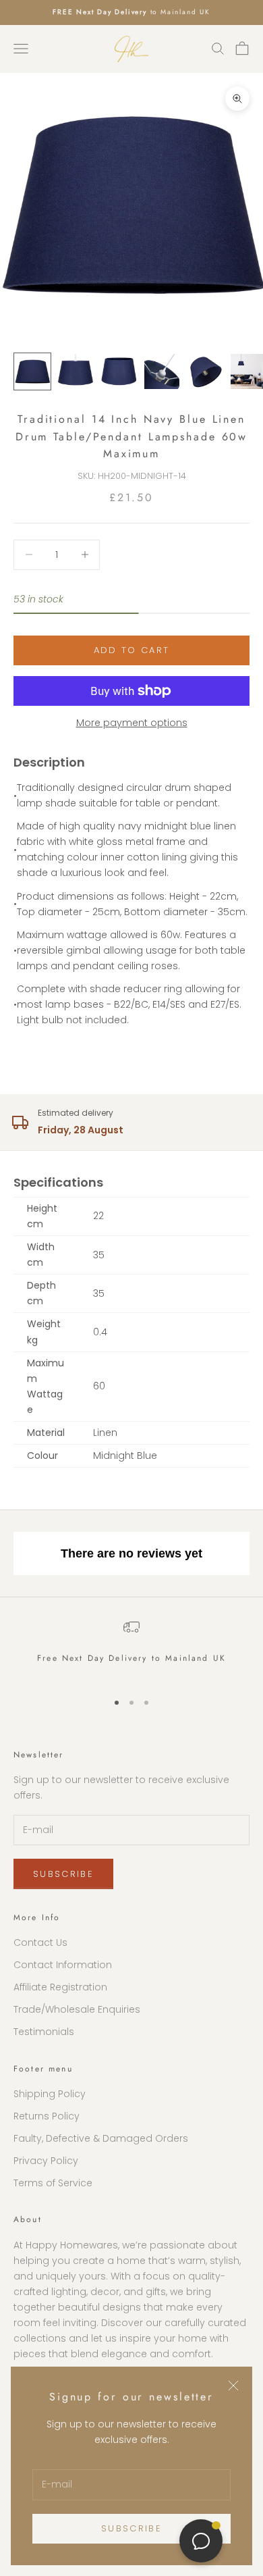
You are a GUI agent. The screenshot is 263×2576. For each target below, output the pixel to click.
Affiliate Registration (60, 1987)
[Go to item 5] (205, 371)
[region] (131, 1649)
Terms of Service (53, 2183)
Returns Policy (47, 2116)
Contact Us (40, 1942)
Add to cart (132, 650)
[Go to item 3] (119, 371)
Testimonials (44, 2032)
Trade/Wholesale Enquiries (77, 2009)
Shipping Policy (50, 2094)
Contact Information (63, 1965)
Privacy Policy (46, 2161)
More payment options (132, 723)
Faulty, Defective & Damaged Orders (101, 2138)
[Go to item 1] (32, 371)
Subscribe (131, 2528)
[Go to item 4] (162, 371)
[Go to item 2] (76, 371)
